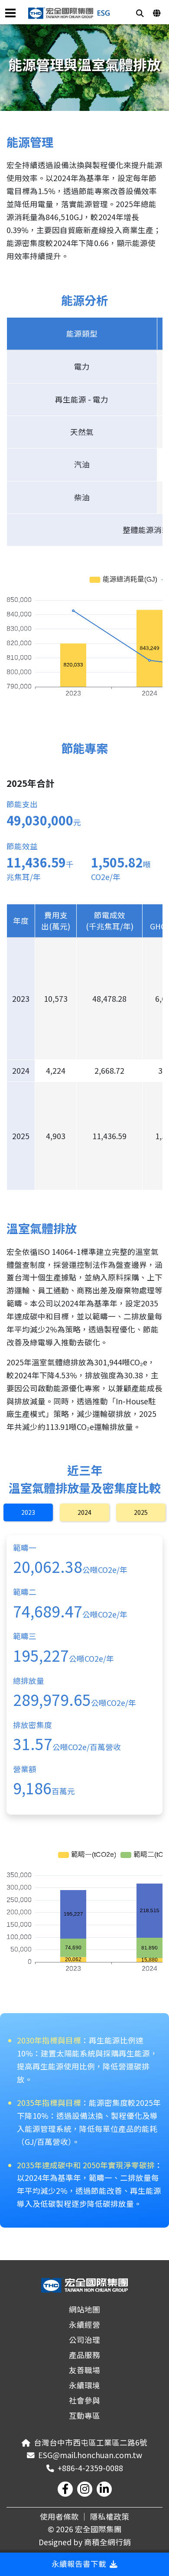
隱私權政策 (110, 2516)
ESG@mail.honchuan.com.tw (90, 2455)
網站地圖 (84, 2309)
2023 (28, 1512)
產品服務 (84, 2355)
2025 (141, 1512)
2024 (84, 1512)
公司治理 (84, 2340)
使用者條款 (59, 2516)
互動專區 (84, 2415)
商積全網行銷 (107, 2542)
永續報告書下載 (79, 2564)
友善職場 (84, 2370)
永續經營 (84, 2324)
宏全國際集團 (98, 2529)
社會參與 (84, 2400)
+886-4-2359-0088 (90, 2468)
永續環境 (84, 2385)
